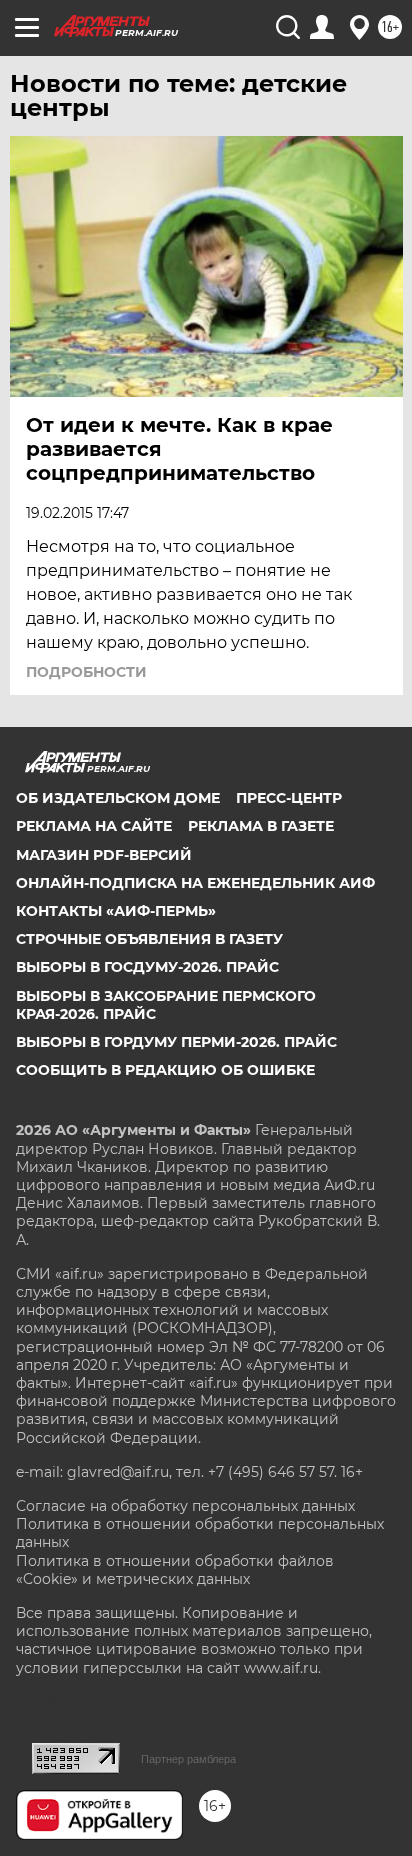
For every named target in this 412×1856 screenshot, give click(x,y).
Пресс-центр (289, 798)
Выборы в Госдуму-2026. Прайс (147, 967)
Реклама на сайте (94, 826)
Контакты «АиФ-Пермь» (116, 911)
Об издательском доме (118, 798)
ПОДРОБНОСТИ (86, 672)
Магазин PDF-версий (104, 855)
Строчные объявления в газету (149, 939)
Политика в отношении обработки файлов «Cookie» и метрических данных (175, 1570)
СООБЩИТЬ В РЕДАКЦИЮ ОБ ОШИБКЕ (165, 1070)
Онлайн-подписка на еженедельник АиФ (195, 883)
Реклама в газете (261, 826)
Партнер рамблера (188, 1759)
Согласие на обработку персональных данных (185, 1506)
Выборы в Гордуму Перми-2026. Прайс (176, 1042)
